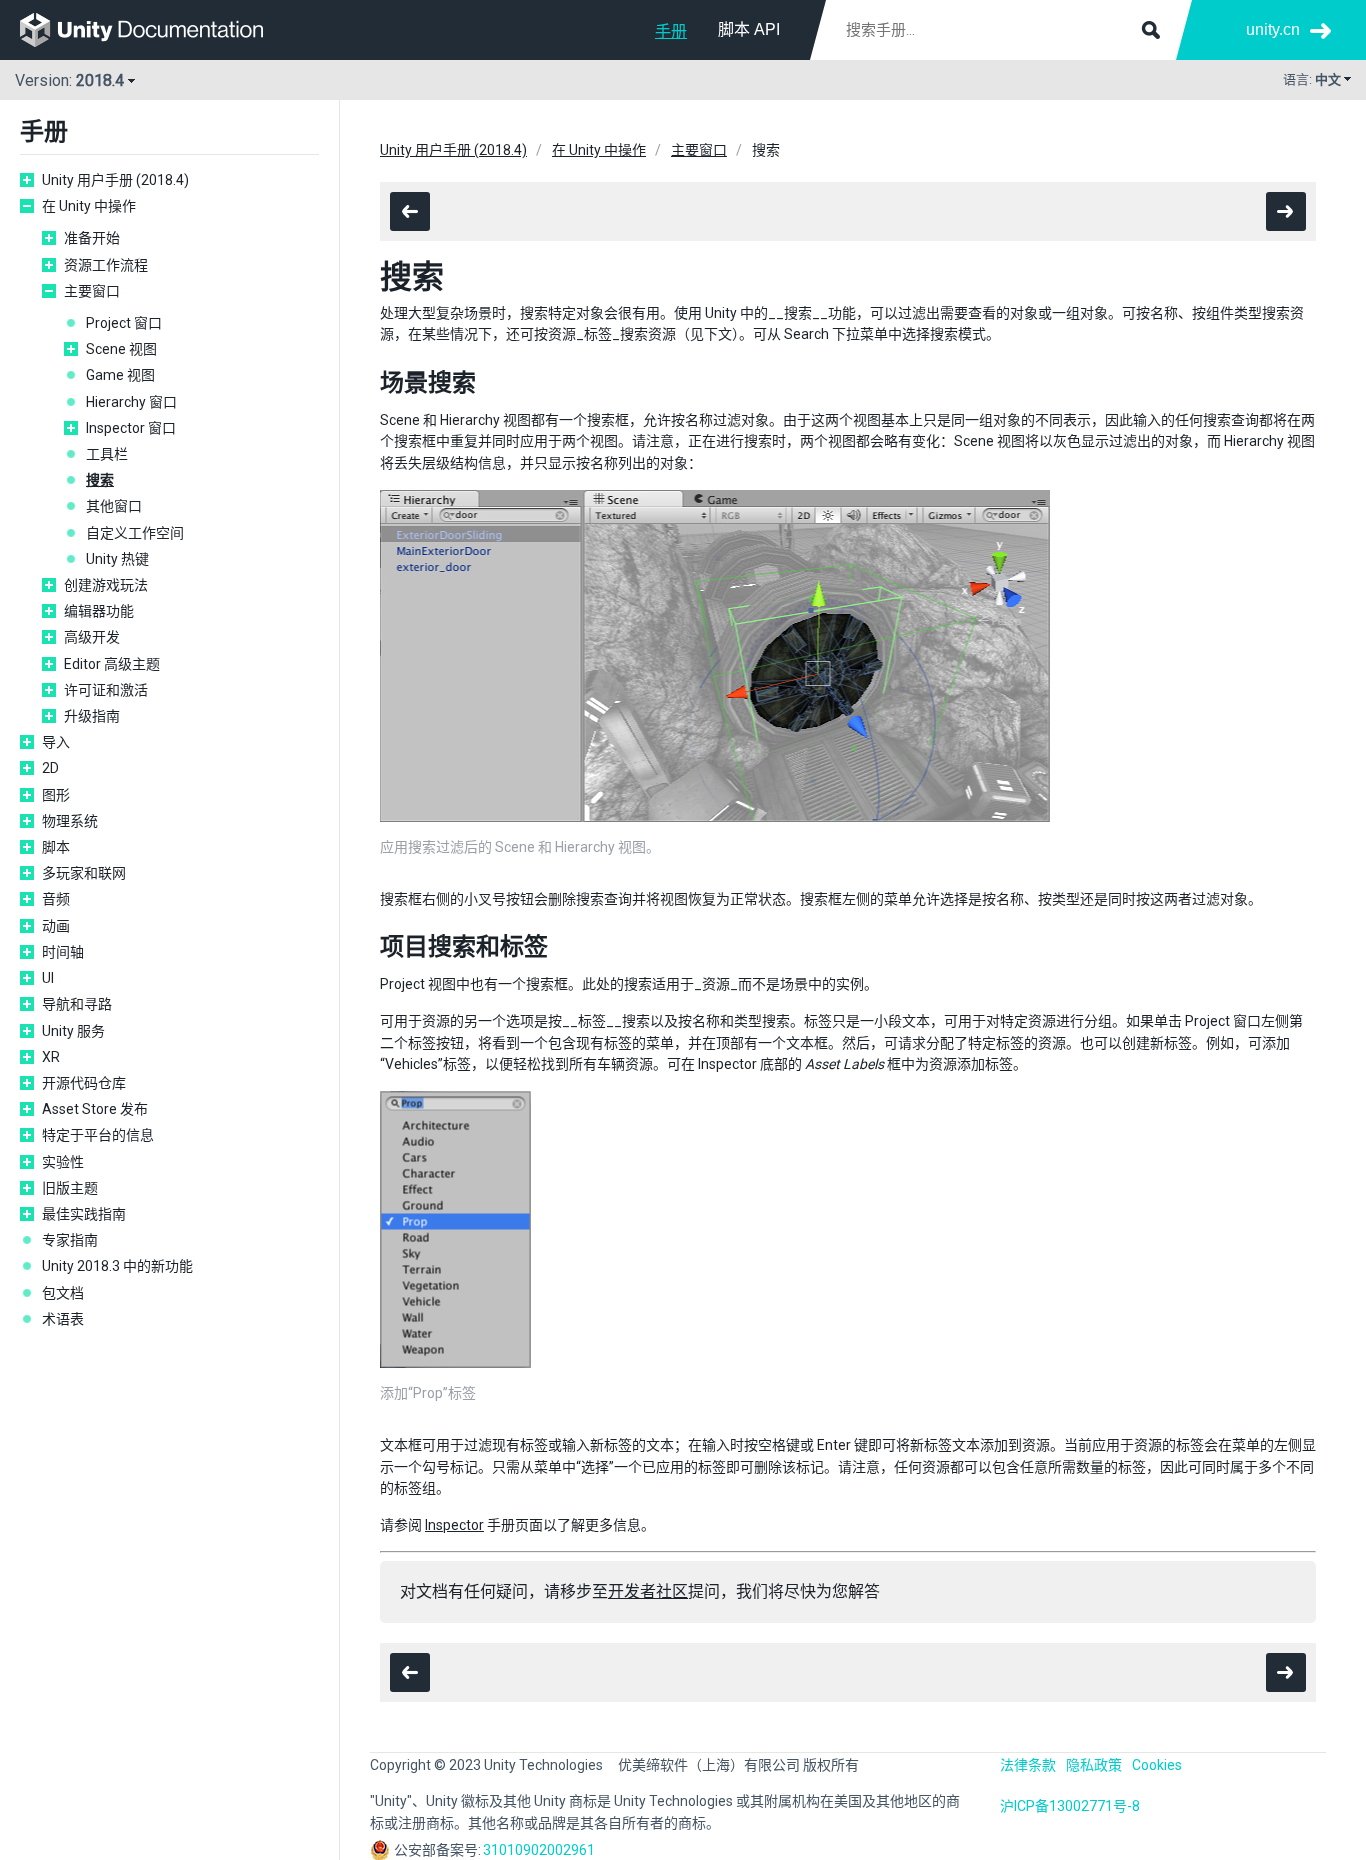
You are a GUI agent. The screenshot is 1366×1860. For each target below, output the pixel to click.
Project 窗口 (124, 323)
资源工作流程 (106, 265)
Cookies (1157, 1765)
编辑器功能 (99, 611)
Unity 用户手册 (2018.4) (115, 180)
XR (51, 1057)
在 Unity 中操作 (89, 206)
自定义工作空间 (135, 533)
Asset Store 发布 (95, 1109)
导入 (56, 742)
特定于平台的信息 (98, 1135)
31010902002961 (539, 1850)
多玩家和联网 (84, 873)
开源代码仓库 (84, 1083)
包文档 (63, 1293)
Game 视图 (120, 375)
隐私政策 (1094, 1765)
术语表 (63, 1319)
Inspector (454, 1525)
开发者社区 (648, 1591)
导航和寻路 (77, 1004)
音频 (56, 899)
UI (48, 978)
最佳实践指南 (84, 1214)
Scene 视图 (121, 349)
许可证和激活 (106, 690)
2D (50, 768)
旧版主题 (70, 1188)
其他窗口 (114, 506)
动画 (56, 926)
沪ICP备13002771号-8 (1070, 1806)
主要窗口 (92, 291)
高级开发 (92, 637)
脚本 (56, 847)
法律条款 (1028, 1765)
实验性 (63, 1162)
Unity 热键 (117, 559)
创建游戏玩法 (106, 585)
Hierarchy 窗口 (131, 402)
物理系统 (70, 821)
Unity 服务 (73, 1031)
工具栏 (107, 454)
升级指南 (92, 716)
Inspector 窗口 (131, 428)
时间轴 (63, 952)
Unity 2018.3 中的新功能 (117, 1266)
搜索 (100, 480)
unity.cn (1273, 29)
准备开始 (92, 238)
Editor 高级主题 (112, 664)
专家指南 (70, 1240)
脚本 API (749, 29)
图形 (56, 795)
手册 (671, 31)
